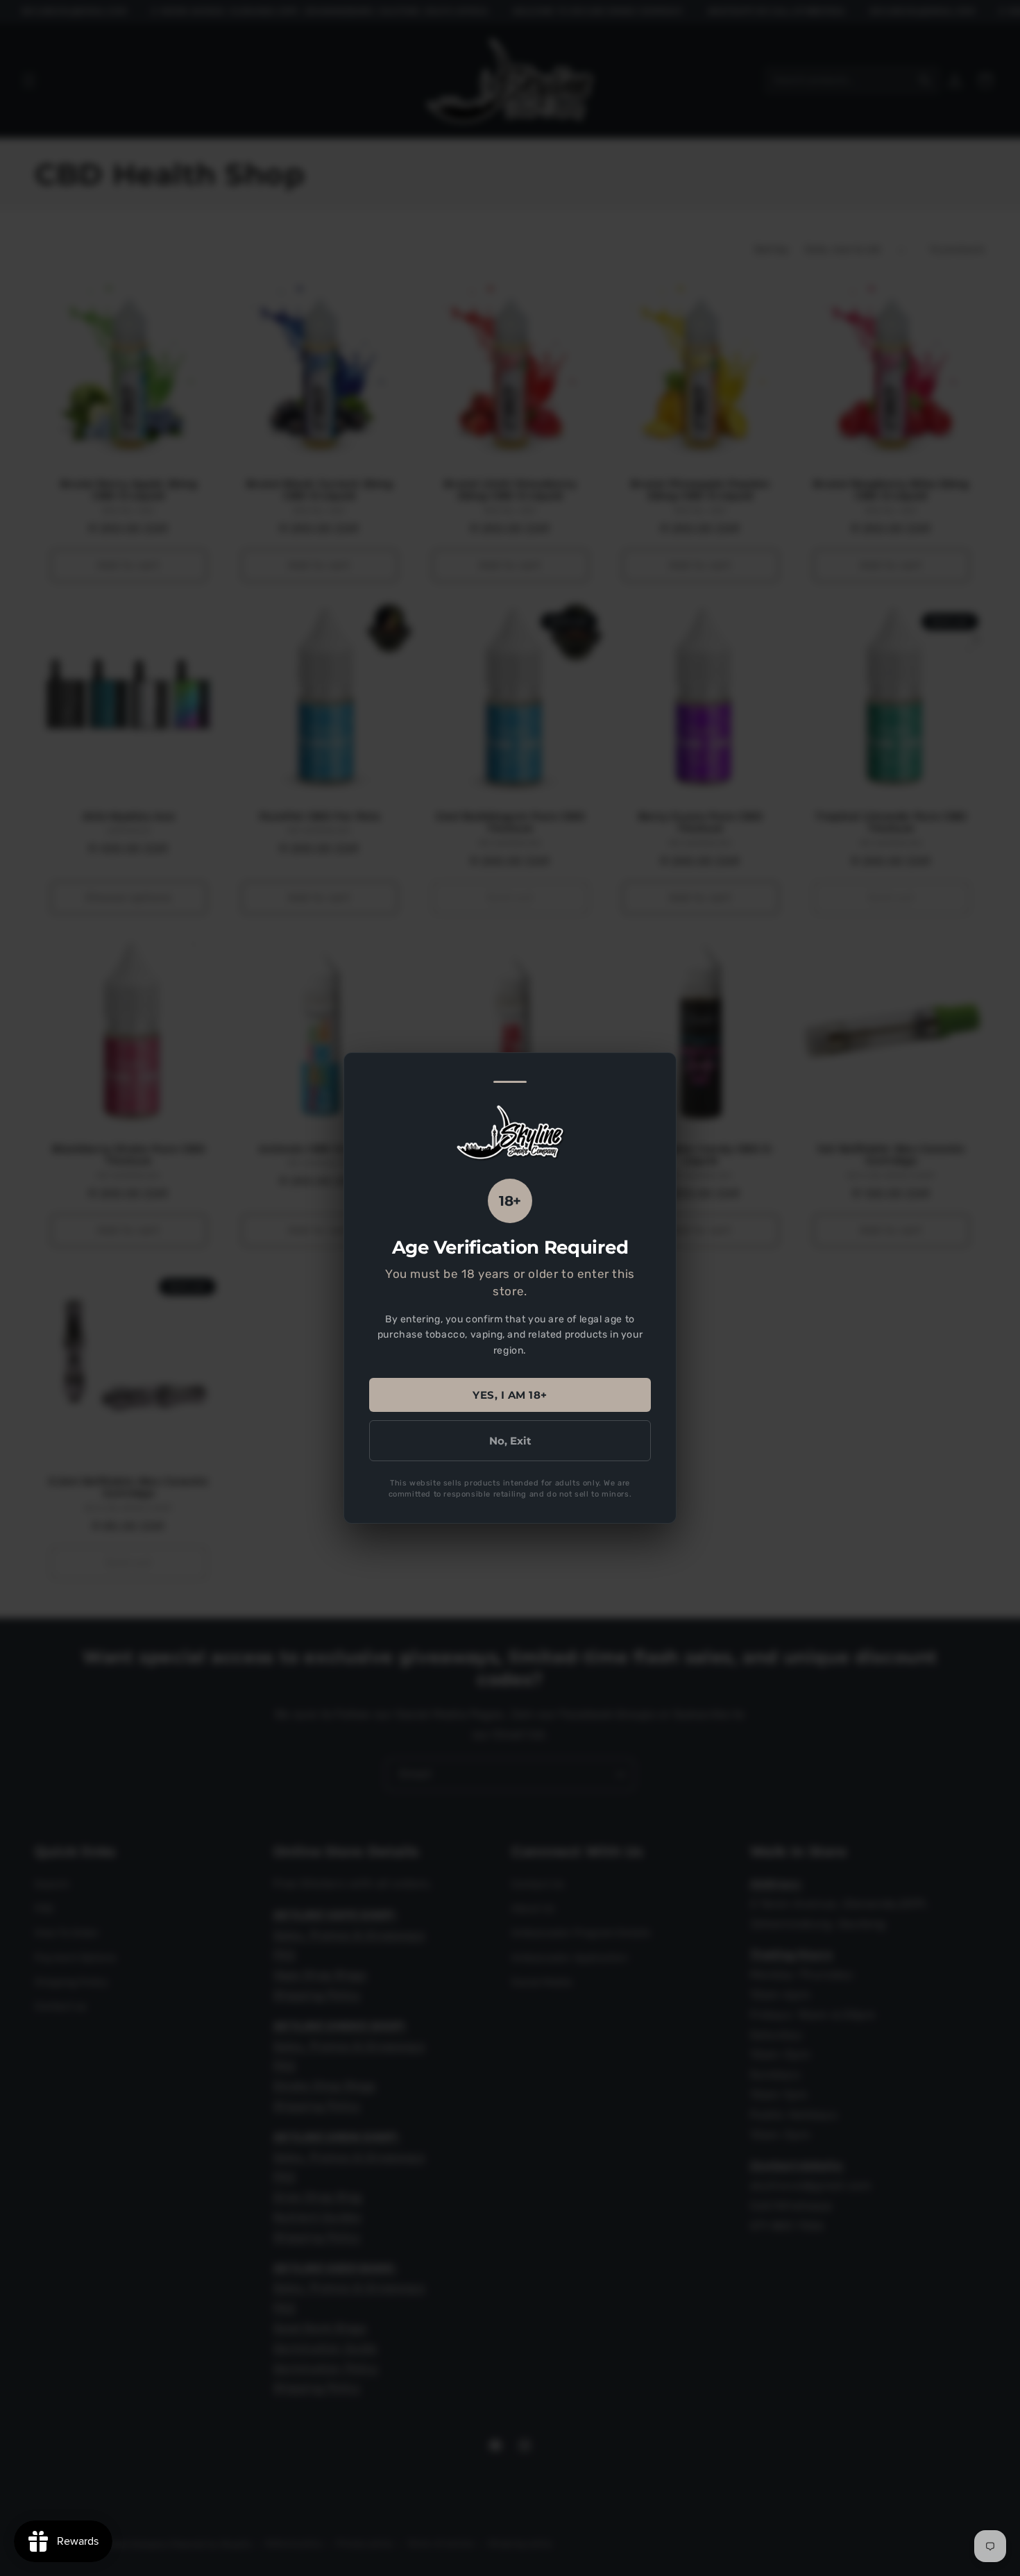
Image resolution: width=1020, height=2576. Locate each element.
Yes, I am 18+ (510, 1395)
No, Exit (510, 1441)
